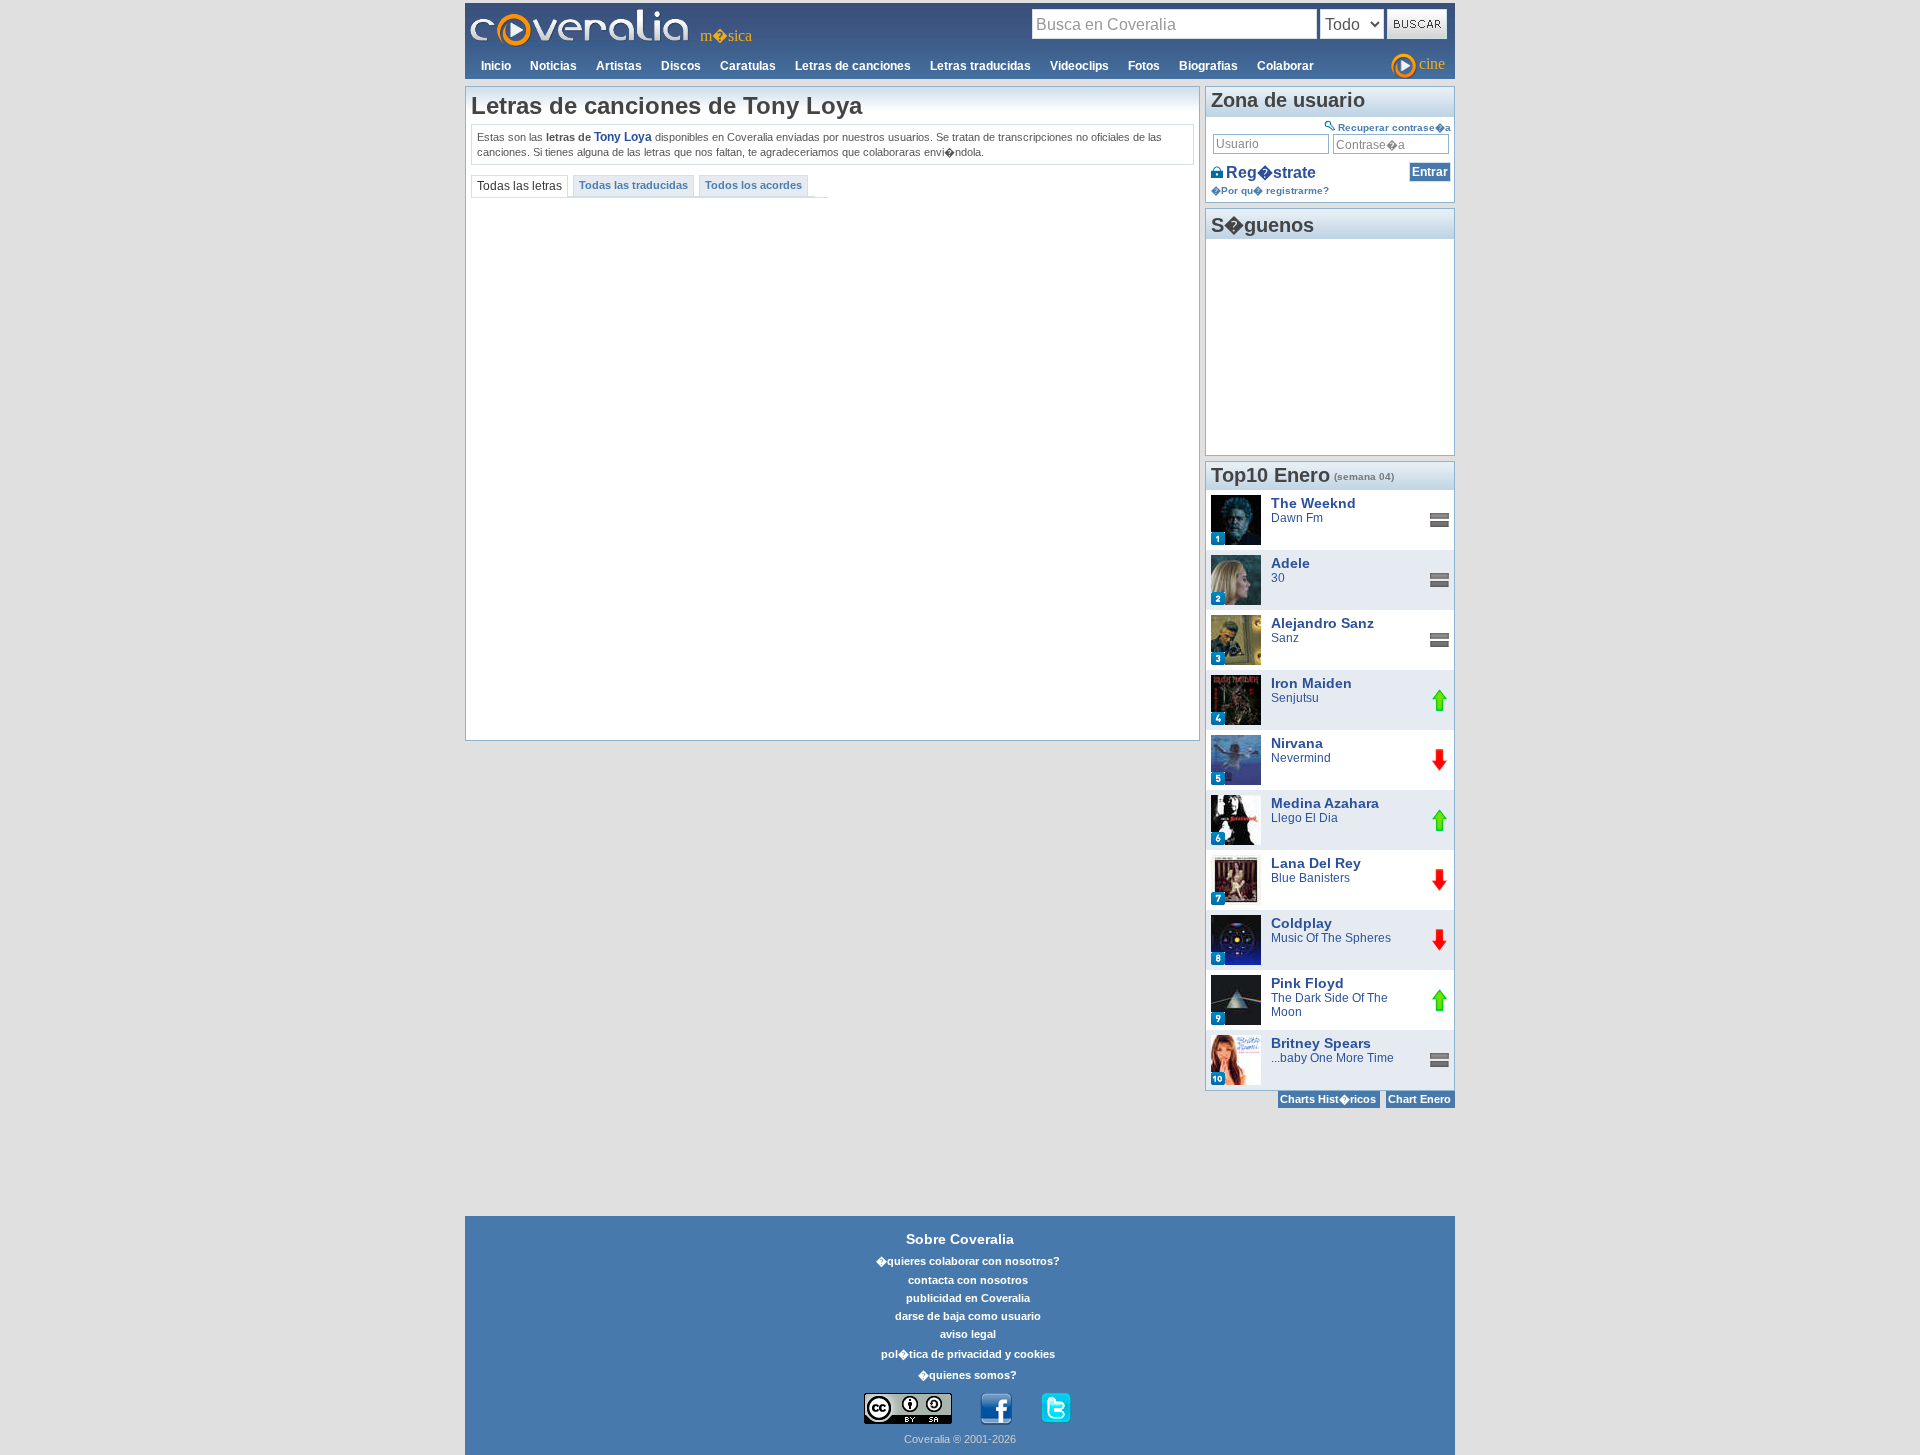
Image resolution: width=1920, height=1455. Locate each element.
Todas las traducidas (633, 185)
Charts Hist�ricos (1328, 1099)
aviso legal (968, 1334)
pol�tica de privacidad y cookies (968, 1354)
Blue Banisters (1310, 878)
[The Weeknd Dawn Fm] (1236, 502)
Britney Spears (1321, 1043)
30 (1278, 578)
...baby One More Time (1332, 1058)
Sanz (1285, 638)
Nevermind (1301, 758)
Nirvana (1297, 743)
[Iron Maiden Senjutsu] (1236, 682)
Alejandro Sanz (1322, 623)
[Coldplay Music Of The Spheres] (1236, 922)
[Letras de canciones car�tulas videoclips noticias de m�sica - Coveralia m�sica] (580, 15)
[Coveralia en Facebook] (996, 1409)
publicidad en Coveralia (968, 1298)
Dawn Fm (1297, 518)
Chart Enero (1419, 1099)
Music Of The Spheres (1331, 938)
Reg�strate (1271, 172)
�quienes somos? (967, 1375)
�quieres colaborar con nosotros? (968, 1261)
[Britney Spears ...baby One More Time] (1236, 1042)
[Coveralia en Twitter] (1056, 1409)
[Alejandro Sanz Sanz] (1236, 622)
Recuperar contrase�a (1394, 127)
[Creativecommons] (908, 1408)
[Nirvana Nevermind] (1236, 742)
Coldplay (1301, 923)
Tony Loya (623, 137)
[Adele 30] (1236, 562)
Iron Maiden (1311, 683)
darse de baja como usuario (968, 1316)
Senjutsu (1295, 698)
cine (1432, 63)
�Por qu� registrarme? (1270, 190)
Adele (1290, 563)
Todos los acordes (753, 185)
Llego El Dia (1304, 818)
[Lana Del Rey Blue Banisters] (1236, 862)
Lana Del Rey (1316, 863)
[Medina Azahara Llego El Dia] (1236, 802)
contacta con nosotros (968, 1280)
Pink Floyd (1307, 983)
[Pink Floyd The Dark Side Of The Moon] (1236, 982)
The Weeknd (1313, 503)
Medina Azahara (1325, 803)
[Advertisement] (1014, 310)
